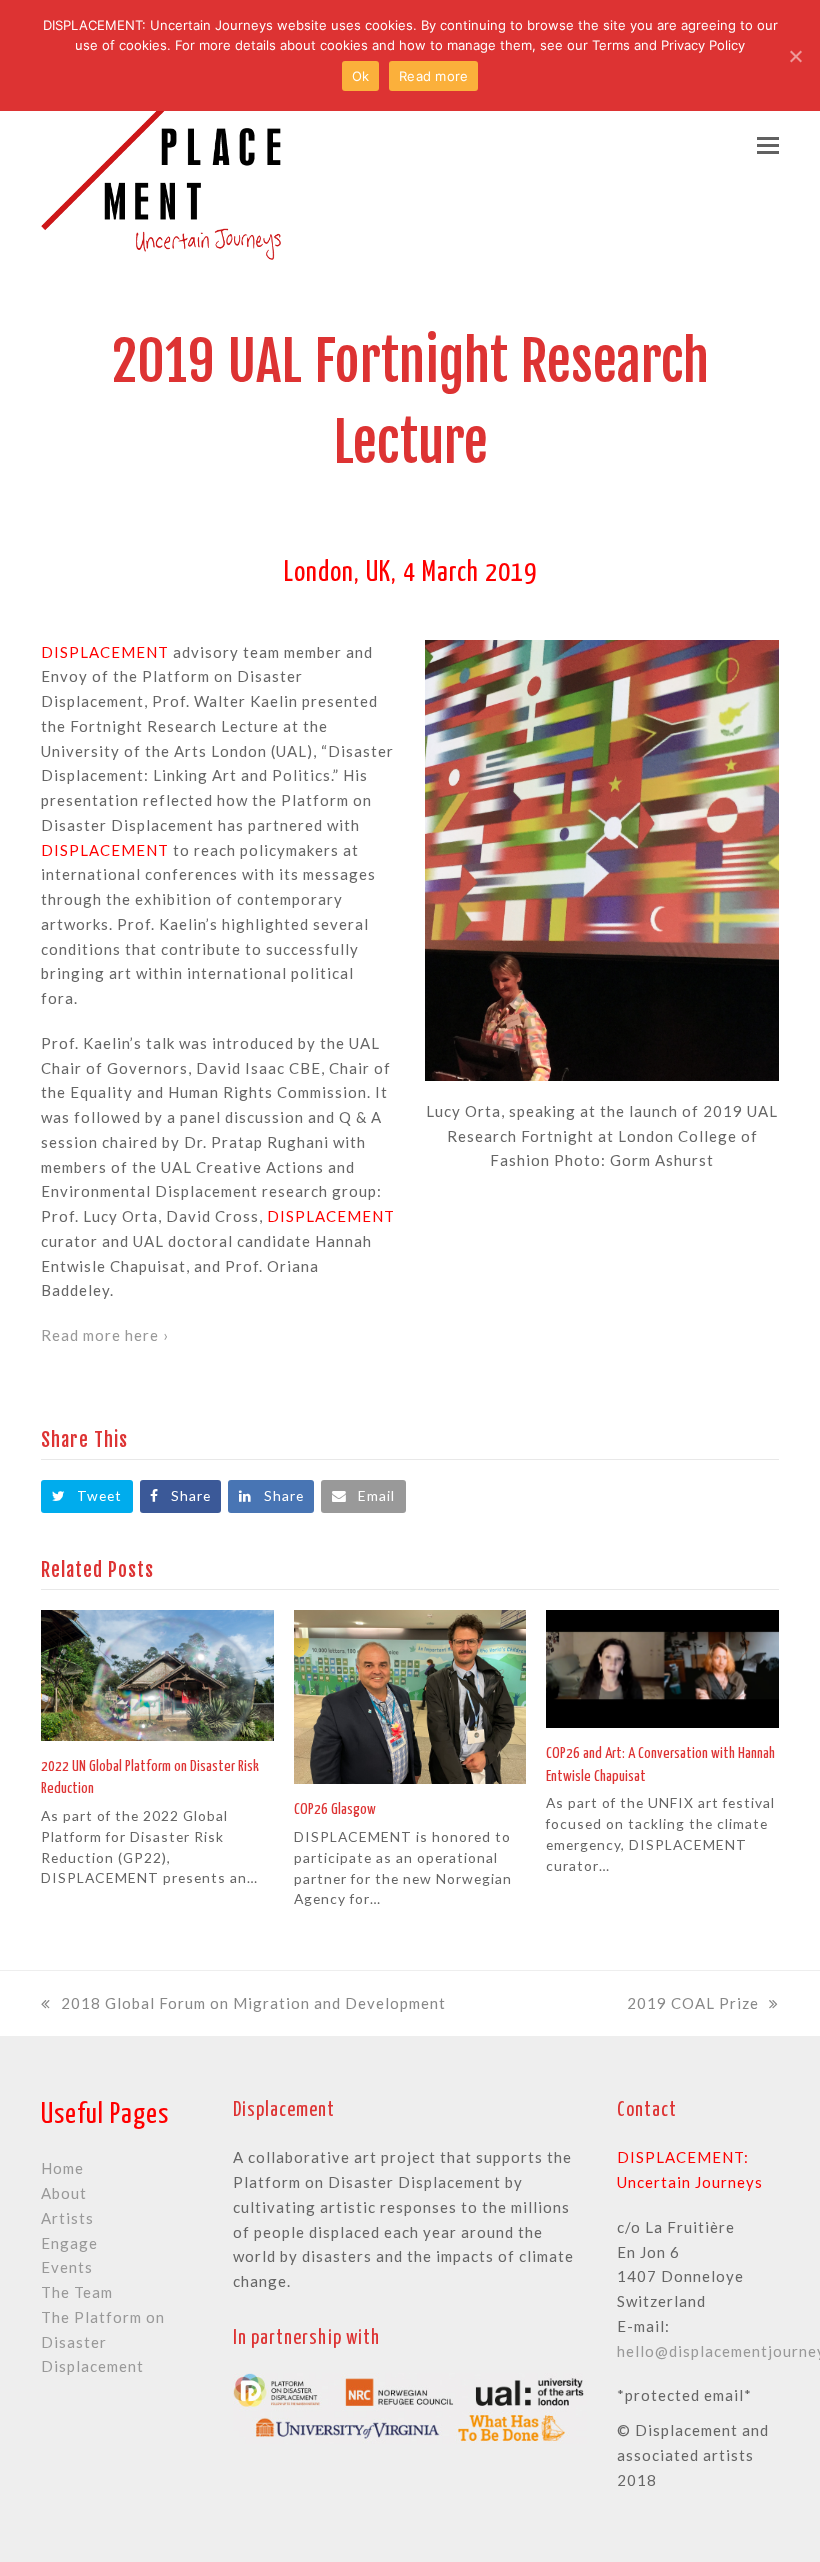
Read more (433, 76)
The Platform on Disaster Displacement (103, 2342)
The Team (77, 2292)
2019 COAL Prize (693, 2003)
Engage (69, 2243)
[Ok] (795, 56)
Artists (67, 2218)
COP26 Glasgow (335, 1809)
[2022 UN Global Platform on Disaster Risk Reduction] (157, 1673)
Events (67, 2267)
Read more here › (105, 1335)
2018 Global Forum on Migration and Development (253, 2003)
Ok (361, 76)
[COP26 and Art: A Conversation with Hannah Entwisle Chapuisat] (662, 1667)
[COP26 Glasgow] (410, 1695)
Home (62, 2168)
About (64, 2193)
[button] (768, 145)
